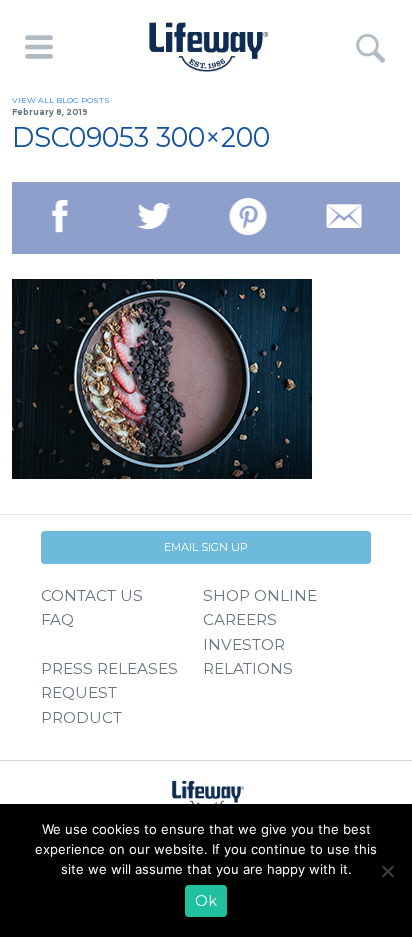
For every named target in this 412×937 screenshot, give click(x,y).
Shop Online (260, 595)
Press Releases (109, 668)
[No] (387, 871)
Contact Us (92, 595)
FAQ (57, 619)
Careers (240, 619)
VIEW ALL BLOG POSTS (61, 100)
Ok (206, 901)
